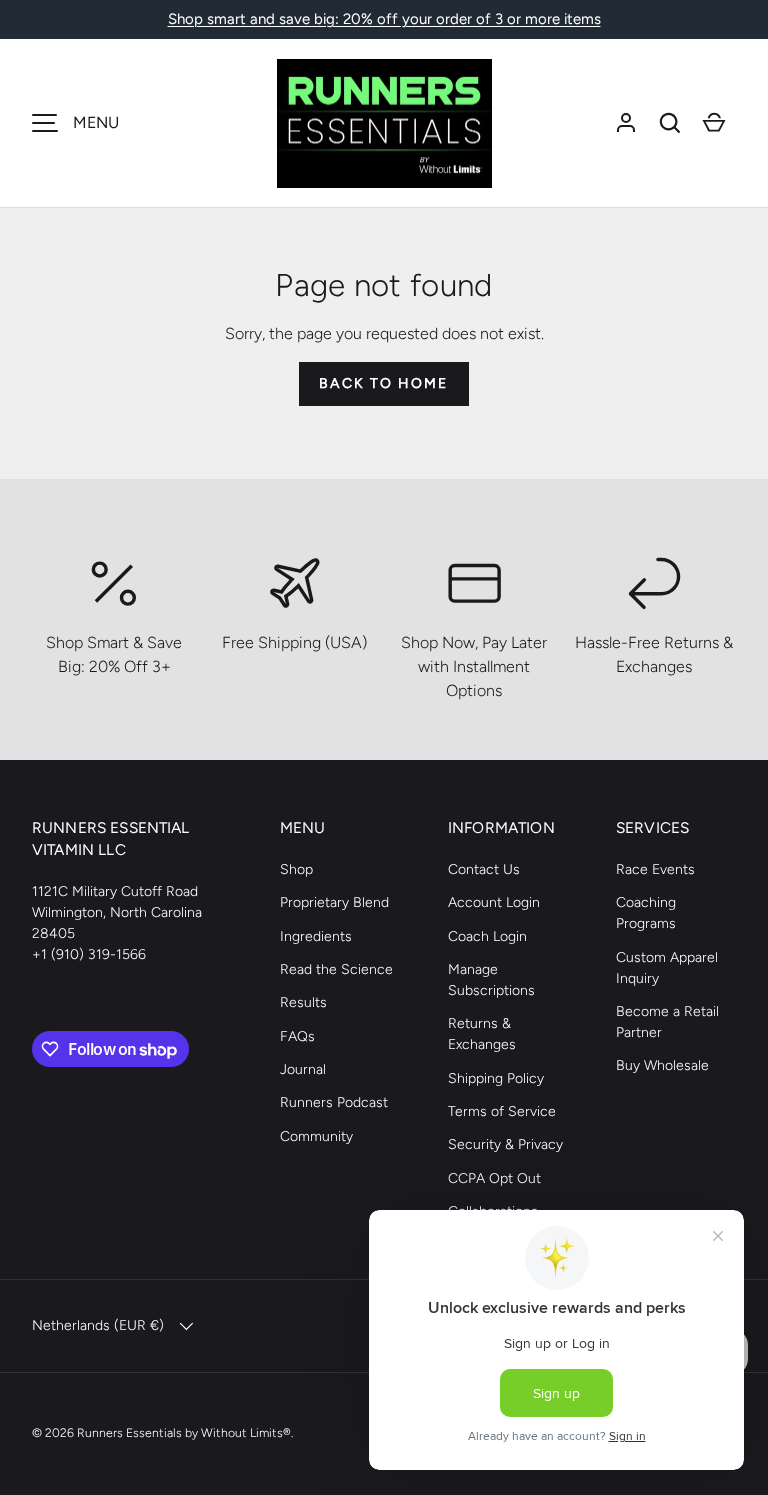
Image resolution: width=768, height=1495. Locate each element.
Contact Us (484, 869)
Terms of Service (502, 1111)
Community (316, 1136)
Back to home (383, 383)
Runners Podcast (334, 1102)
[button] (670, 123)
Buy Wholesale (662, 1065)
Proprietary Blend (334, 902)
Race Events (655, 869)
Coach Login (487, 936)
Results (303, 1002)
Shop (296, 869)
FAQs (297, 1036)
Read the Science (336, 969)
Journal (303, 1069)
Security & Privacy (505, 1144)
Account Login (494, 902)
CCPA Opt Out (494, 1178)
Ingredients (316, 936)
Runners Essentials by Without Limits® (184, 1432)
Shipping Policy (496, 1078)
